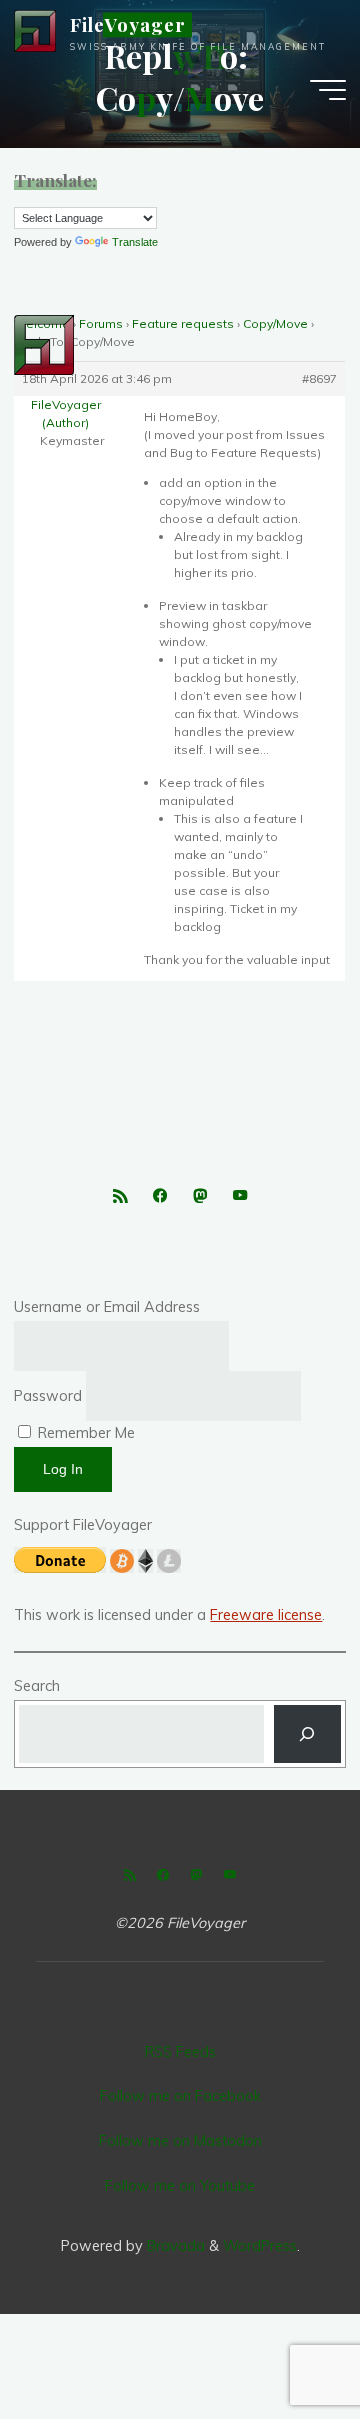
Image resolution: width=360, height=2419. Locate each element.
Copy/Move (275, 323)
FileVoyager (128, 24)
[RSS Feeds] (119, 1196)
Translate (135, 242)
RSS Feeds (180, 2052)
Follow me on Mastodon (180, 2141)
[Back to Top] (282, 2341)
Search (37, 1686)
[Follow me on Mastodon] (199, 1196)
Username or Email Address (107, 1307)
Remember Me (84, 1433)
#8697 (320, 378)
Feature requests (183, 323)
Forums (101, 323)
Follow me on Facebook (180, 2096)
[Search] (307, 1734)
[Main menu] (328, 90)
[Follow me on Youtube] (240, 1196)
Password (48, 1396)
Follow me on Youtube (180, 2186)
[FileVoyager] (35, 30)
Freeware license (266, 1615)
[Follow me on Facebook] (159, 1196)
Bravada (174, 2246)
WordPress (260, 2246)
